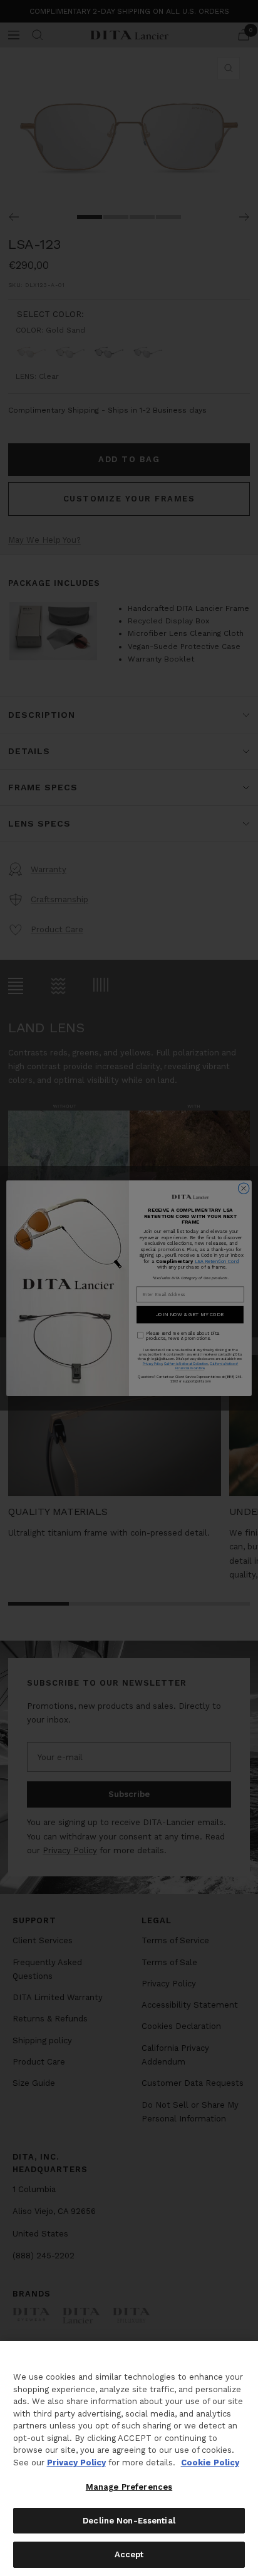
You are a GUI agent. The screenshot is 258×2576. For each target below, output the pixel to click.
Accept (129, 2554)
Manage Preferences (129, 2487)
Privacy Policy (76, 2463)
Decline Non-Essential (129, 2521)
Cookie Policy (210, 2463)
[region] (129, 2458)
